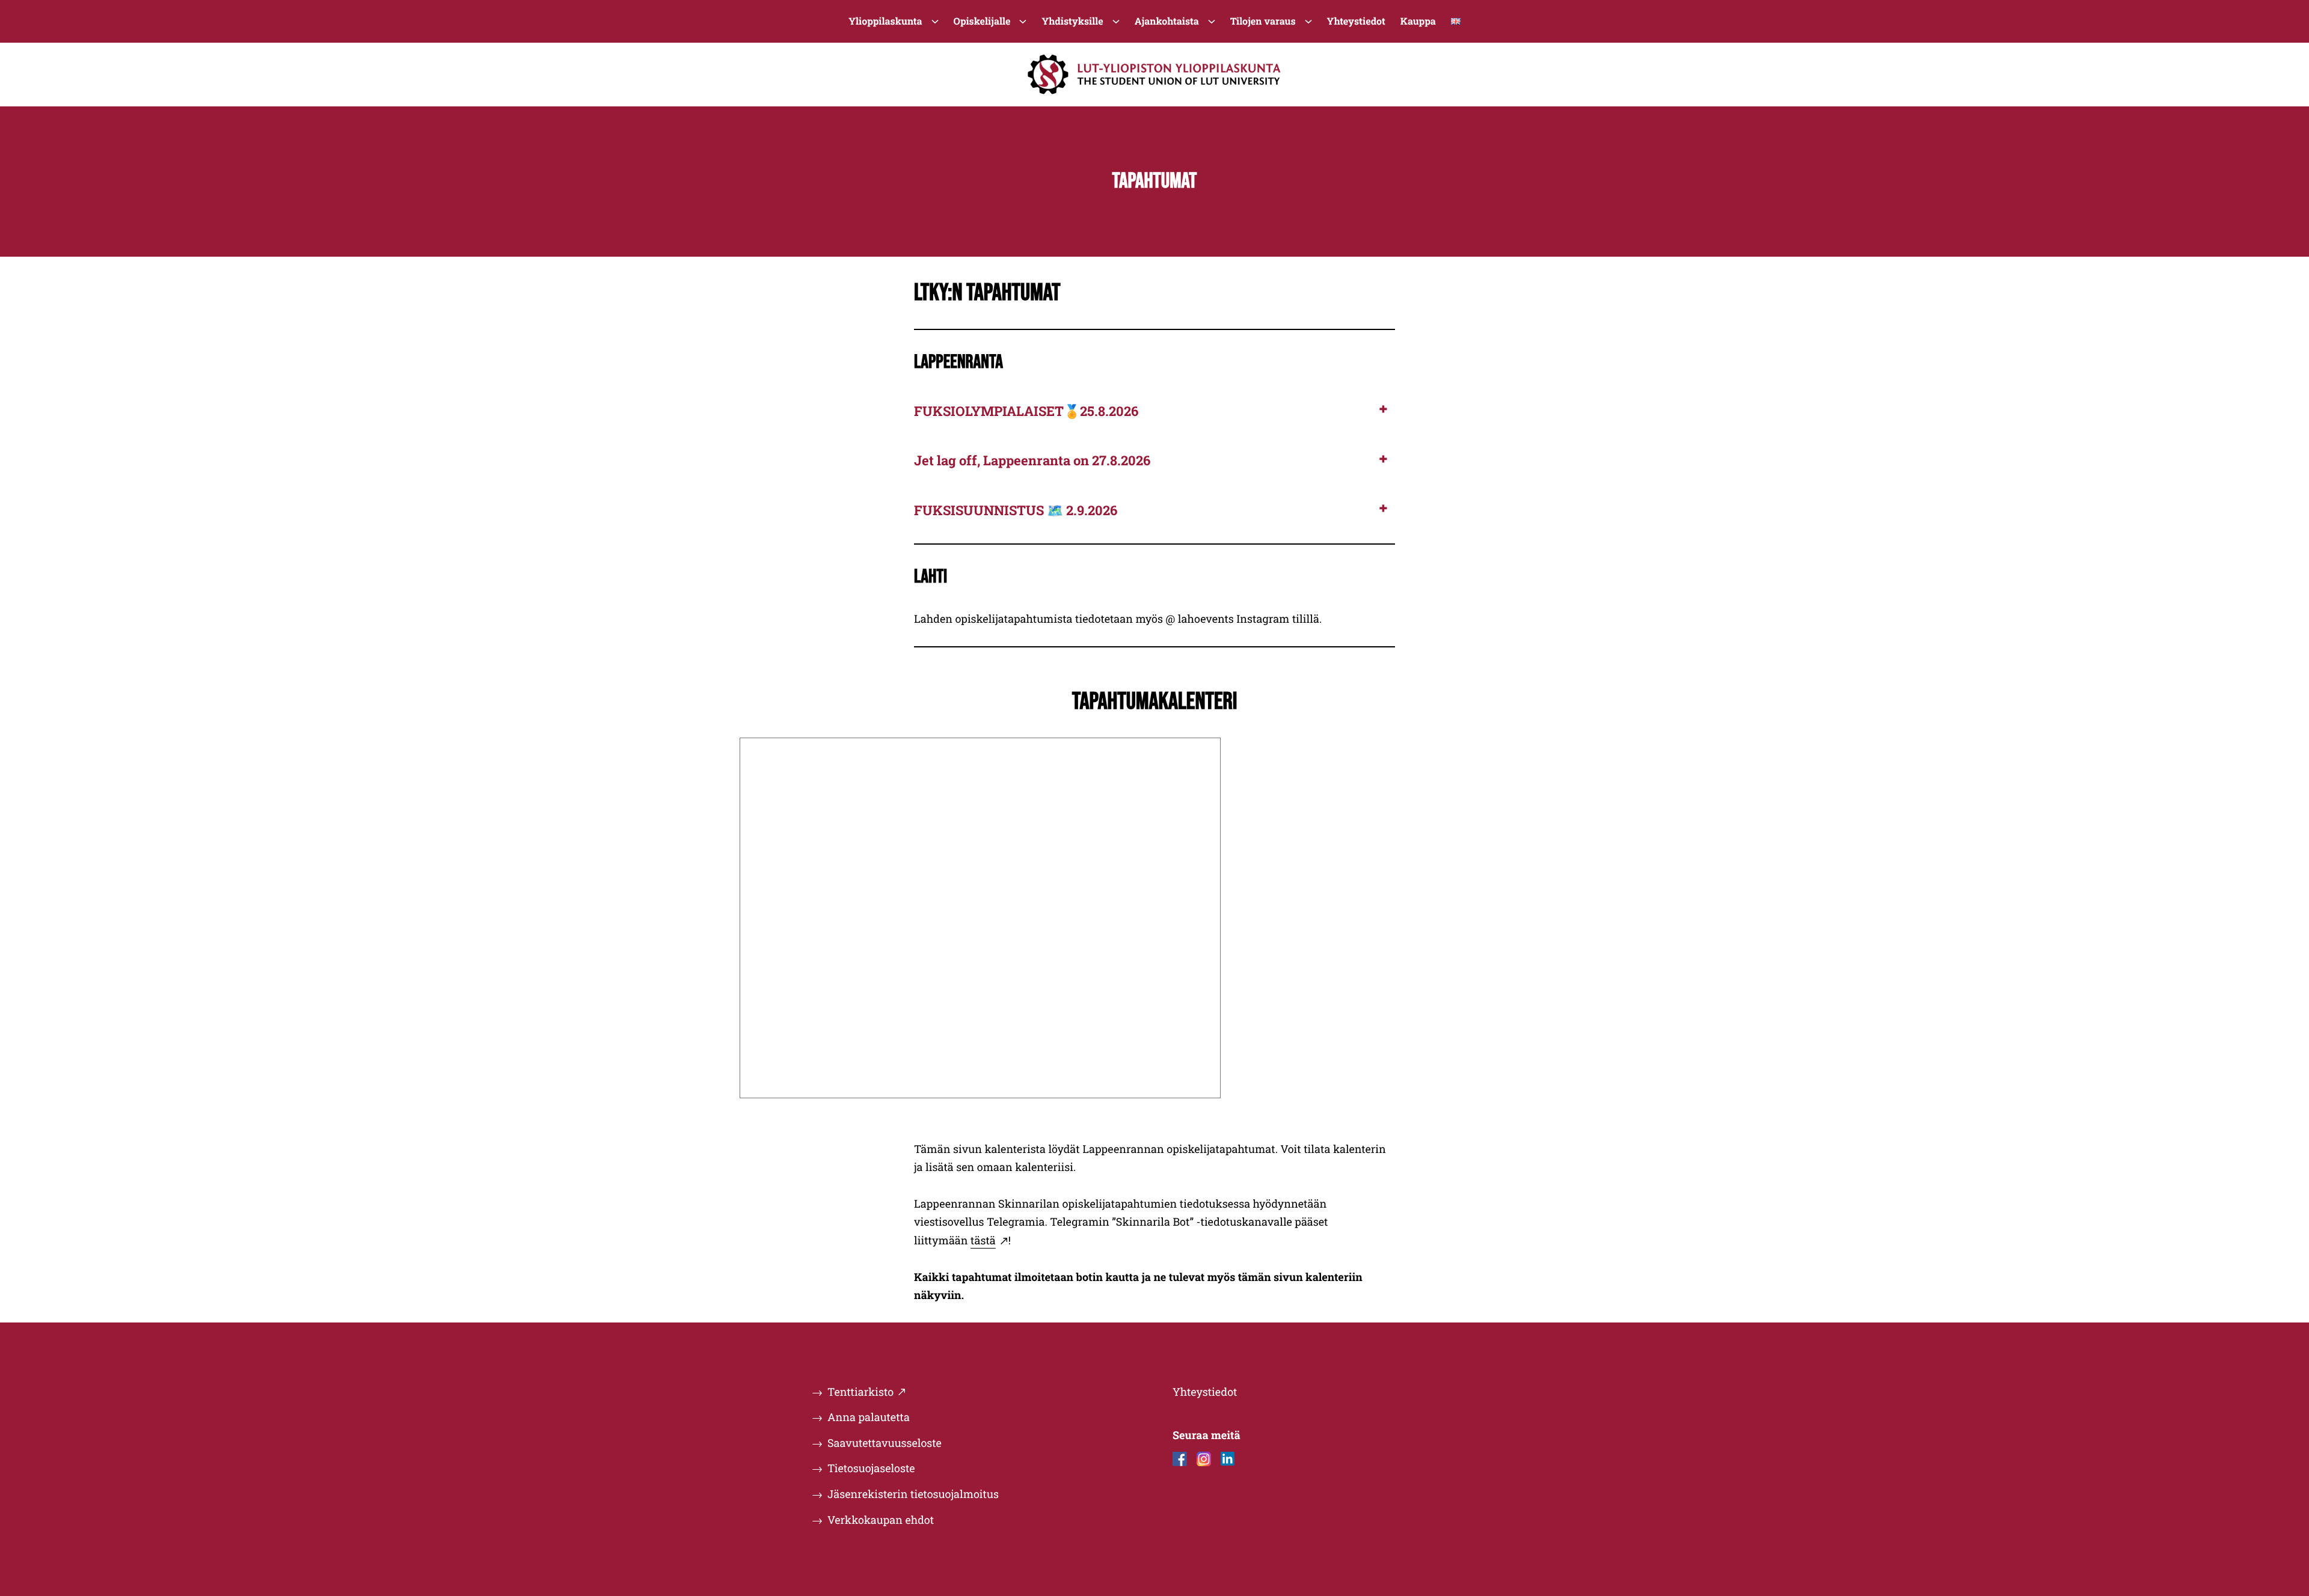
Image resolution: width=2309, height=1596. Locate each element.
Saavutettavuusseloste (885, 1443)
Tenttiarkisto (860, 1392)
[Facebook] (1180, 1459)
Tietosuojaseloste (871, 1468)
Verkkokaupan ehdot (881, 1520)
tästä (983, 1240)
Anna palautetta (869, 1417)
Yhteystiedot (1205, 1392)
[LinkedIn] (1228, 1459)
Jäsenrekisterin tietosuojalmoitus (913, 1494)
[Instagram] (1204, 1459)
